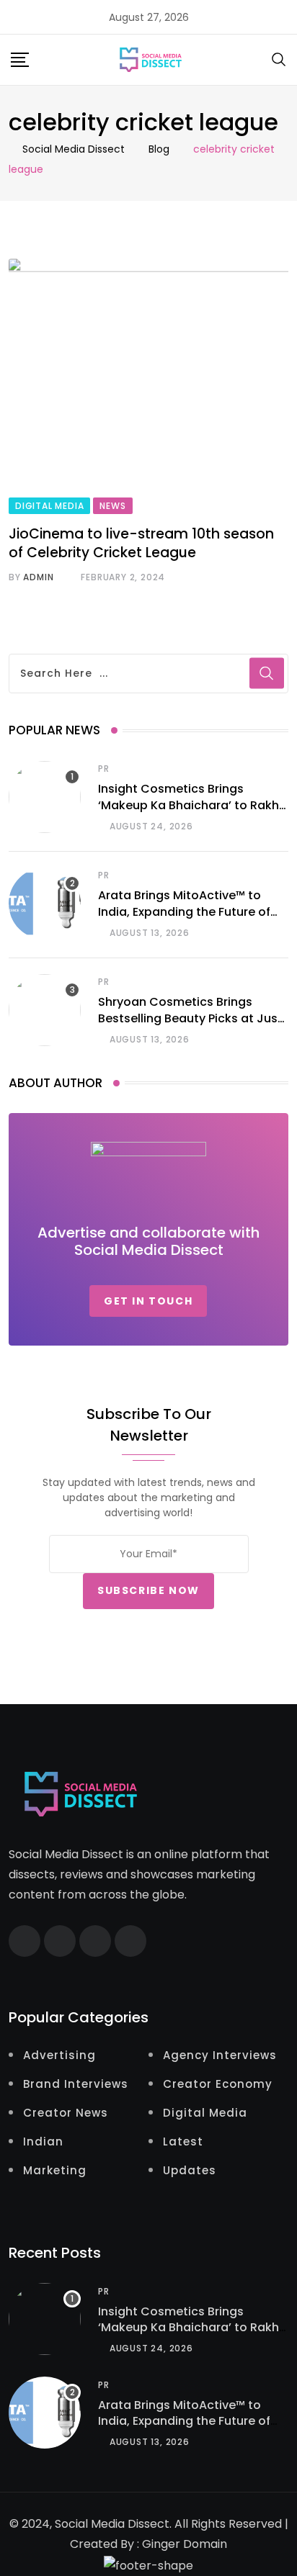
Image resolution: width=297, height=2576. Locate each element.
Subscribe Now (148, 1590)
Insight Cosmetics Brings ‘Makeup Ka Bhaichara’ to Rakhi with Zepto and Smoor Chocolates (190, 813)
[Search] (279, 59)
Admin (38, 577)
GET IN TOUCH (148, 1301)
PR (104, 769)
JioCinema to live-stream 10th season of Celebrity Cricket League (141, 544)
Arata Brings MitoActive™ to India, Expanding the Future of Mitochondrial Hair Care (184, 911)
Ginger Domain (185, 2544)
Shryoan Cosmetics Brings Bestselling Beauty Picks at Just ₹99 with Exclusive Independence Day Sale (190, 1026)
